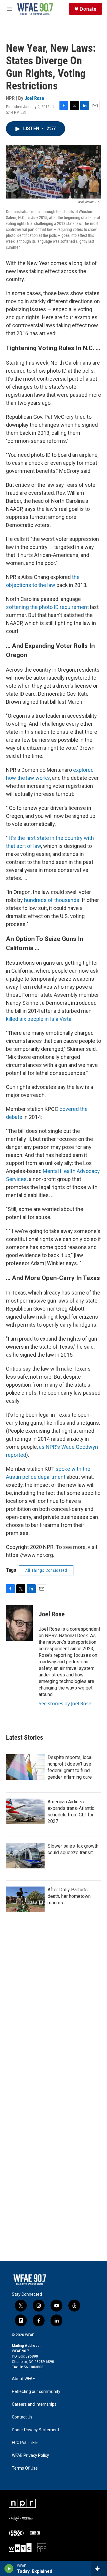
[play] (9, 2569)
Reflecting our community (36, 2392)
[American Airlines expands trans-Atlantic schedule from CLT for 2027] (25, 1811)
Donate (88, 9)
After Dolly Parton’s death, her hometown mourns (69, 1896)
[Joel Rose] (19, 1623)
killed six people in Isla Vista (39, 1019)
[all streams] (99, 2569)
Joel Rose (34, 98)
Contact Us (22, 2417)
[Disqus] (53, 2029)
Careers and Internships (34, 2404)
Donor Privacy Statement (36, 2430)
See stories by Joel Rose (65, 1703)
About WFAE (23, 2379)
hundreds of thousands (52, 900)
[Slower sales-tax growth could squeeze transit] (25, 1856)
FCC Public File (25, 2443)
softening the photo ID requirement (47, 607)
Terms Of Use (25, 2468)
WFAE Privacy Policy (30, 2455)
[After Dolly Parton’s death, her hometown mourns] (25, 1899)
